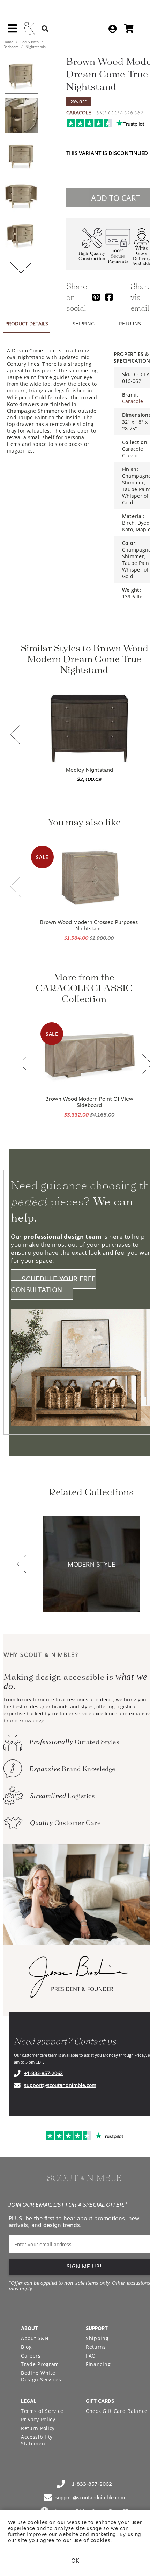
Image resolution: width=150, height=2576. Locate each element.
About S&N (35, 2338)
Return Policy (38, 2428)
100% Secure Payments (118, 256)
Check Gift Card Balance (117, 2411)
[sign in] (112, 29)
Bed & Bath (29, 42)
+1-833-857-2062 (43, 2073)
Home (9, 42)
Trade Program (40, 2364)
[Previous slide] (15, 735)
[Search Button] (45, 29)
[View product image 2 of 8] (21, 116)
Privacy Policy (38, 2419)
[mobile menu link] (12, 31)
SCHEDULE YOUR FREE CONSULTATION (53, 1284)
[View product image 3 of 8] (21, 156)
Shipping (97, 2338)
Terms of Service (42, 2411)
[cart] (129, 29)
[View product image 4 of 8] (21, 196)
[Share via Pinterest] (96, 297)
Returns (96, 2347)
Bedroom (12, 47)
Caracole (79, 113)
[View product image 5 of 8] (21, 236)
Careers (31, 2356)
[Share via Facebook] (109, 297)
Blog (27, 2347)
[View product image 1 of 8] (21, 76)
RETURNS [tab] (130, 324)
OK (75, 2561)
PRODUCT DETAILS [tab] (27, 324)
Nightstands (35, 47)
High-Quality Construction (92, 256)
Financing (98, 2364)
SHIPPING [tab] (84, 324)
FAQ (91, 2356)
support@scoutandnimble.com (60, 2085)
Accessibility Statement (37, 2440)
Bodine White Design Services (41, 2376)
